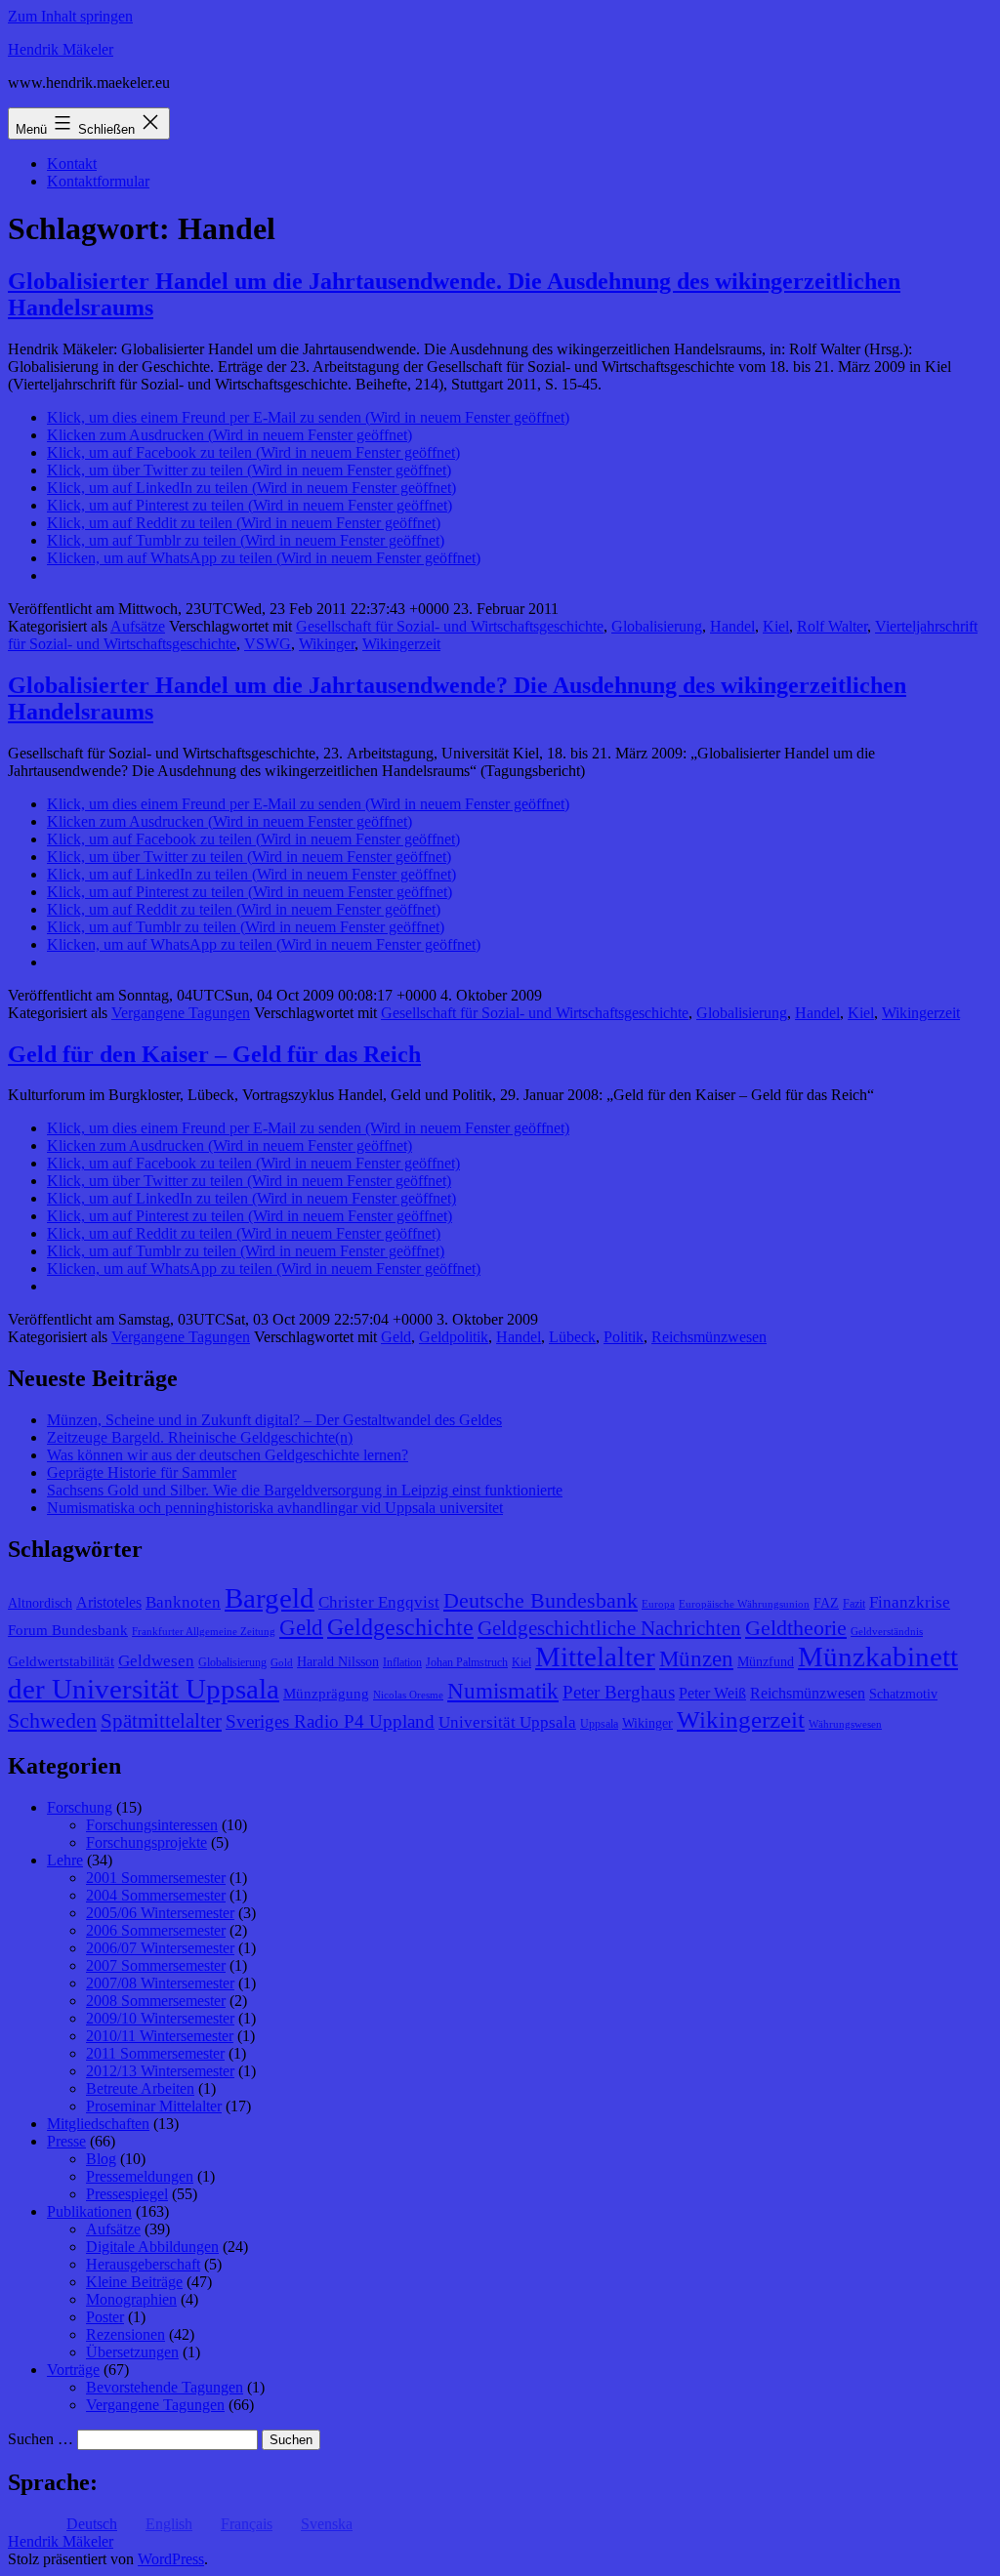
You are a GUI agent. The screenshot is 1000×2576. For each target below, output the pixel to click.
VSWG (268, 644)
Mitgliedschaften (98, 2124)
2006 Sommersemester (156, 1930)
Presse (66, 2141)
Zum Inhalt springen (70, 16)
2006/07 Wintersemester (160, 1948)
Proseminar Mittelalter (154, 2106)
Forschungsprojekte (146, 1842)
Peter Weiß (712, 1693)
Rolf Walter (832, 626)
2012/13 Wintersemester (160, 2071)
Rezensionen (125, 2334)
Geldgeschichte (400, 1627)
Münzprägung (326, 1694)
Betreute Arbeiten (140, 2088)
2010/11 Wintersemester (160, 2036)
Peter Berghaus (619, 1692)
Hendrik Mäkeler (61, 49)
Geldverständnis (887, 1632)
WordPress (171, 2559)
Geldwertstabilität (61, 1661)
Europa (658, 1604)
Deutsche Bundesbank (541, 1601)
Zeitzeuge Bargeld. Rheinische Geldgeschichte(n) (200, 1437)
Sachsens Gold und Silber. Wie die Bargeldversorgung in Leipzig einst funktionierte (305, 1490)
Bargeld (270, 1598)
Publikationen (89, 2211)
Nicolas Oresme (408, 1695)
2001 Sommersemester (156, 1878)
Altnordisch (40, 1603)
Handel (732, 626)
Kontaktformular (98, 181)
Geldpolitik (454, 1337)
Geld (396, 1337)
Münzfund (766, 1662)
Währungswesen (845, 1724)
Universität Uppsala (507, 1722)
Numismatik (503, 1691)
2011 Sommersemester (155, 2053)
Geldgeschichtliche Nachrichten (609, 1628)
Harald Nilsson (338, 1662)
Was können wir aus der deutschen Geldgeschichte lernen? (228, 1455)
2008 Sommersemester (156, 2001)
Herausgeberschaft (143, 2264)
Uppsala (599, 1724)
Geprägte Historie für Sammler (142, 1472)
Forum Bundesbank (68, 1630)
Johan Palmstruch (467, 1662)
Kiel (776, 626)
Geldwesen (156, 1661)
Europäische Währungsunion (744, 1604)
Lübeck (572, 1337)
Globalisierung (657, 626)
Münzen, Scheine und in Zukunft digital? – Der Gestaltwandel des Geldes (274, 1420)
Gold (282, 1663)
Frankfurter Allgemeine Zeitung (204, 1632)
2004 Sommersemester (156, 1895)
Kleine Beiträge (134, 2282)
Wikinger (327, 644)
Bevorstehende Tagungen (165, 2387)
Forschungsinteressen (152, 1825)
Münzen (696, 1659)
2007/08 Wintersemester (160, 1983)
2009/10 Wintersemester (160, 2018)
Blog (101, 2159)
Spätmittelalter (161, 1721)
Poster (105, 2317)
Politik (624, 1337)
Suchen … (41, 2439)
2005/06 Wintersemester (160, 1913)
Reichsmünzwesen (709, 1337)
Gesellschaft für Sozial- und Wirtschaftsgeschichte (450, 626)
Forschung (80, 1807)
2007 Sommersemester (156, 1965)
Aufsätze (138, 626)
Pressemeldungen (140, 2176)
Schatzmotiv (903, 1694)
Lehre (65, 1860)
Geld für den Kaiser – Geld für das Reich (214, 1054)
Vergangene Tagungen (181, 1013)
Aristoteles (109, 1602)
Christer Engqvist (379, 1602)
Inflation (402, 1662)
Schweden (52, 1721)
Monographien (131, 2299)
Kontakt (72, 164)
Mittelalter (595, 1656)
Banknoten (183, 1602)
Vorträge (73, 2370)
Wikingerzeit (401, 644)
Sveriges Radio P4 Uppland (330, 1721)
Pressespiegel (127, 2194)
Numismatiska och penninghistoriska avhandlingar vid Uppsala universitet (275, 1508)
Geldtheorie (796, 1628)
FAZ (826, 1603)
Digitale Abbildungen (152, 2247)
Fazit (854, 1604)
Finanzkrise (910, 1602)
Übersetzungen (132, 2352)
